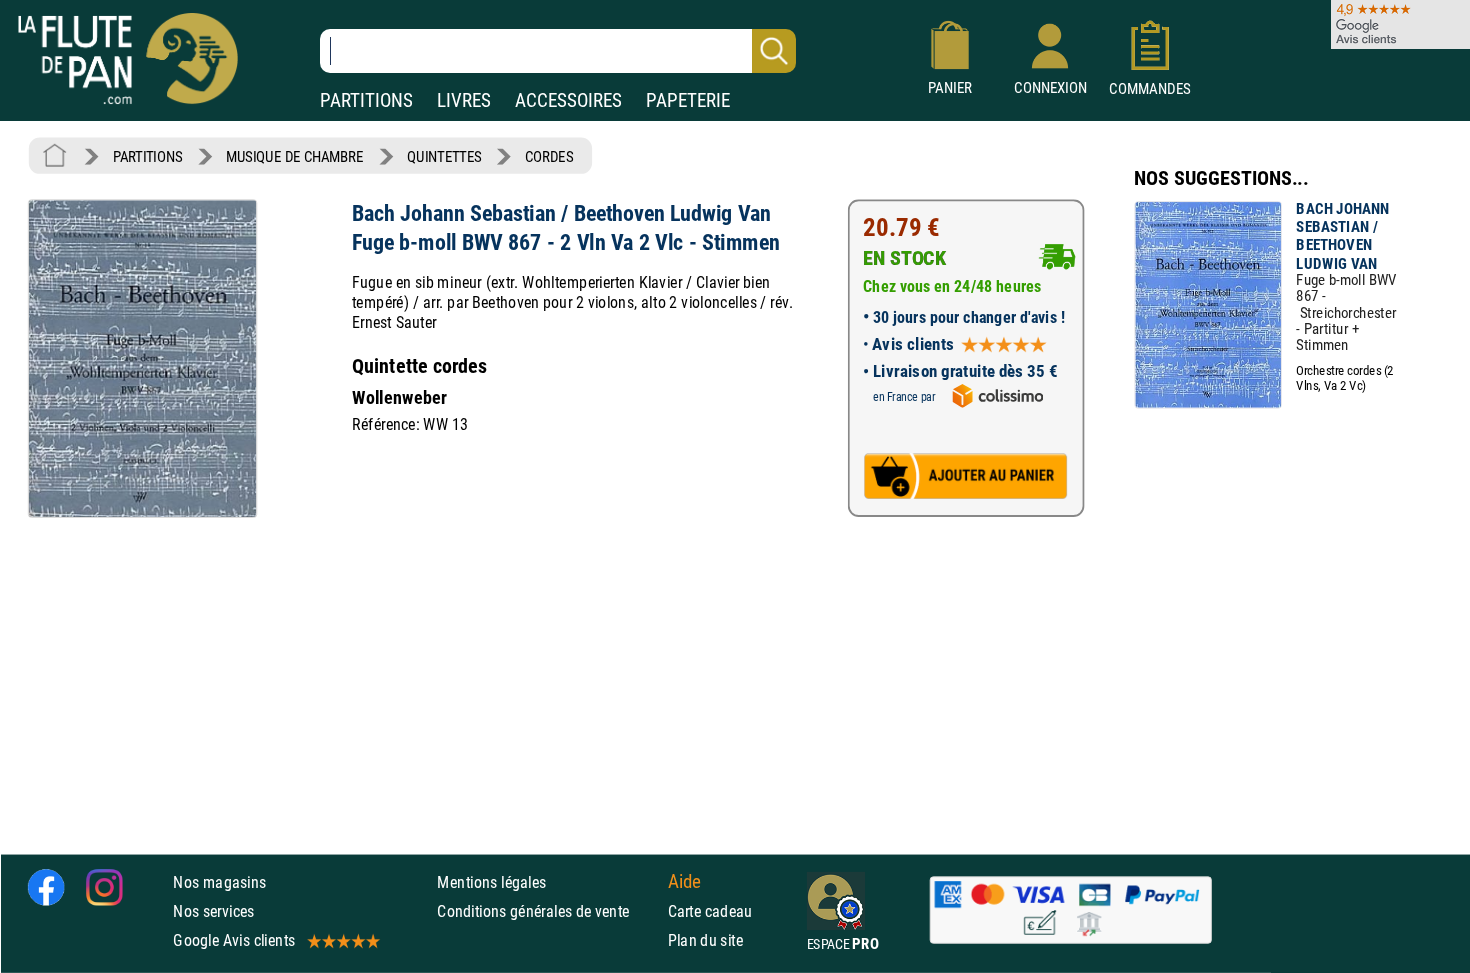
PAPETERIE (688, 100)
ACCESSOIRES (568, 100)
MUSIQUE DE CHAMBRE (294, 156)
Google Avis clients (234, 940)
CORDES (549, 156)
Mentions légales (491, 882)
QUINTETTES (444, 156)
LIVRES (464, 100)
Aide (685, 882)
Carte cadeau (710, 911)
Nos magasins (219, 882)
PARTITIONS (366, 100)
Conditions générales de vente (547, 911)
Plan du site (706, 940)
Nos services (213, 911)
